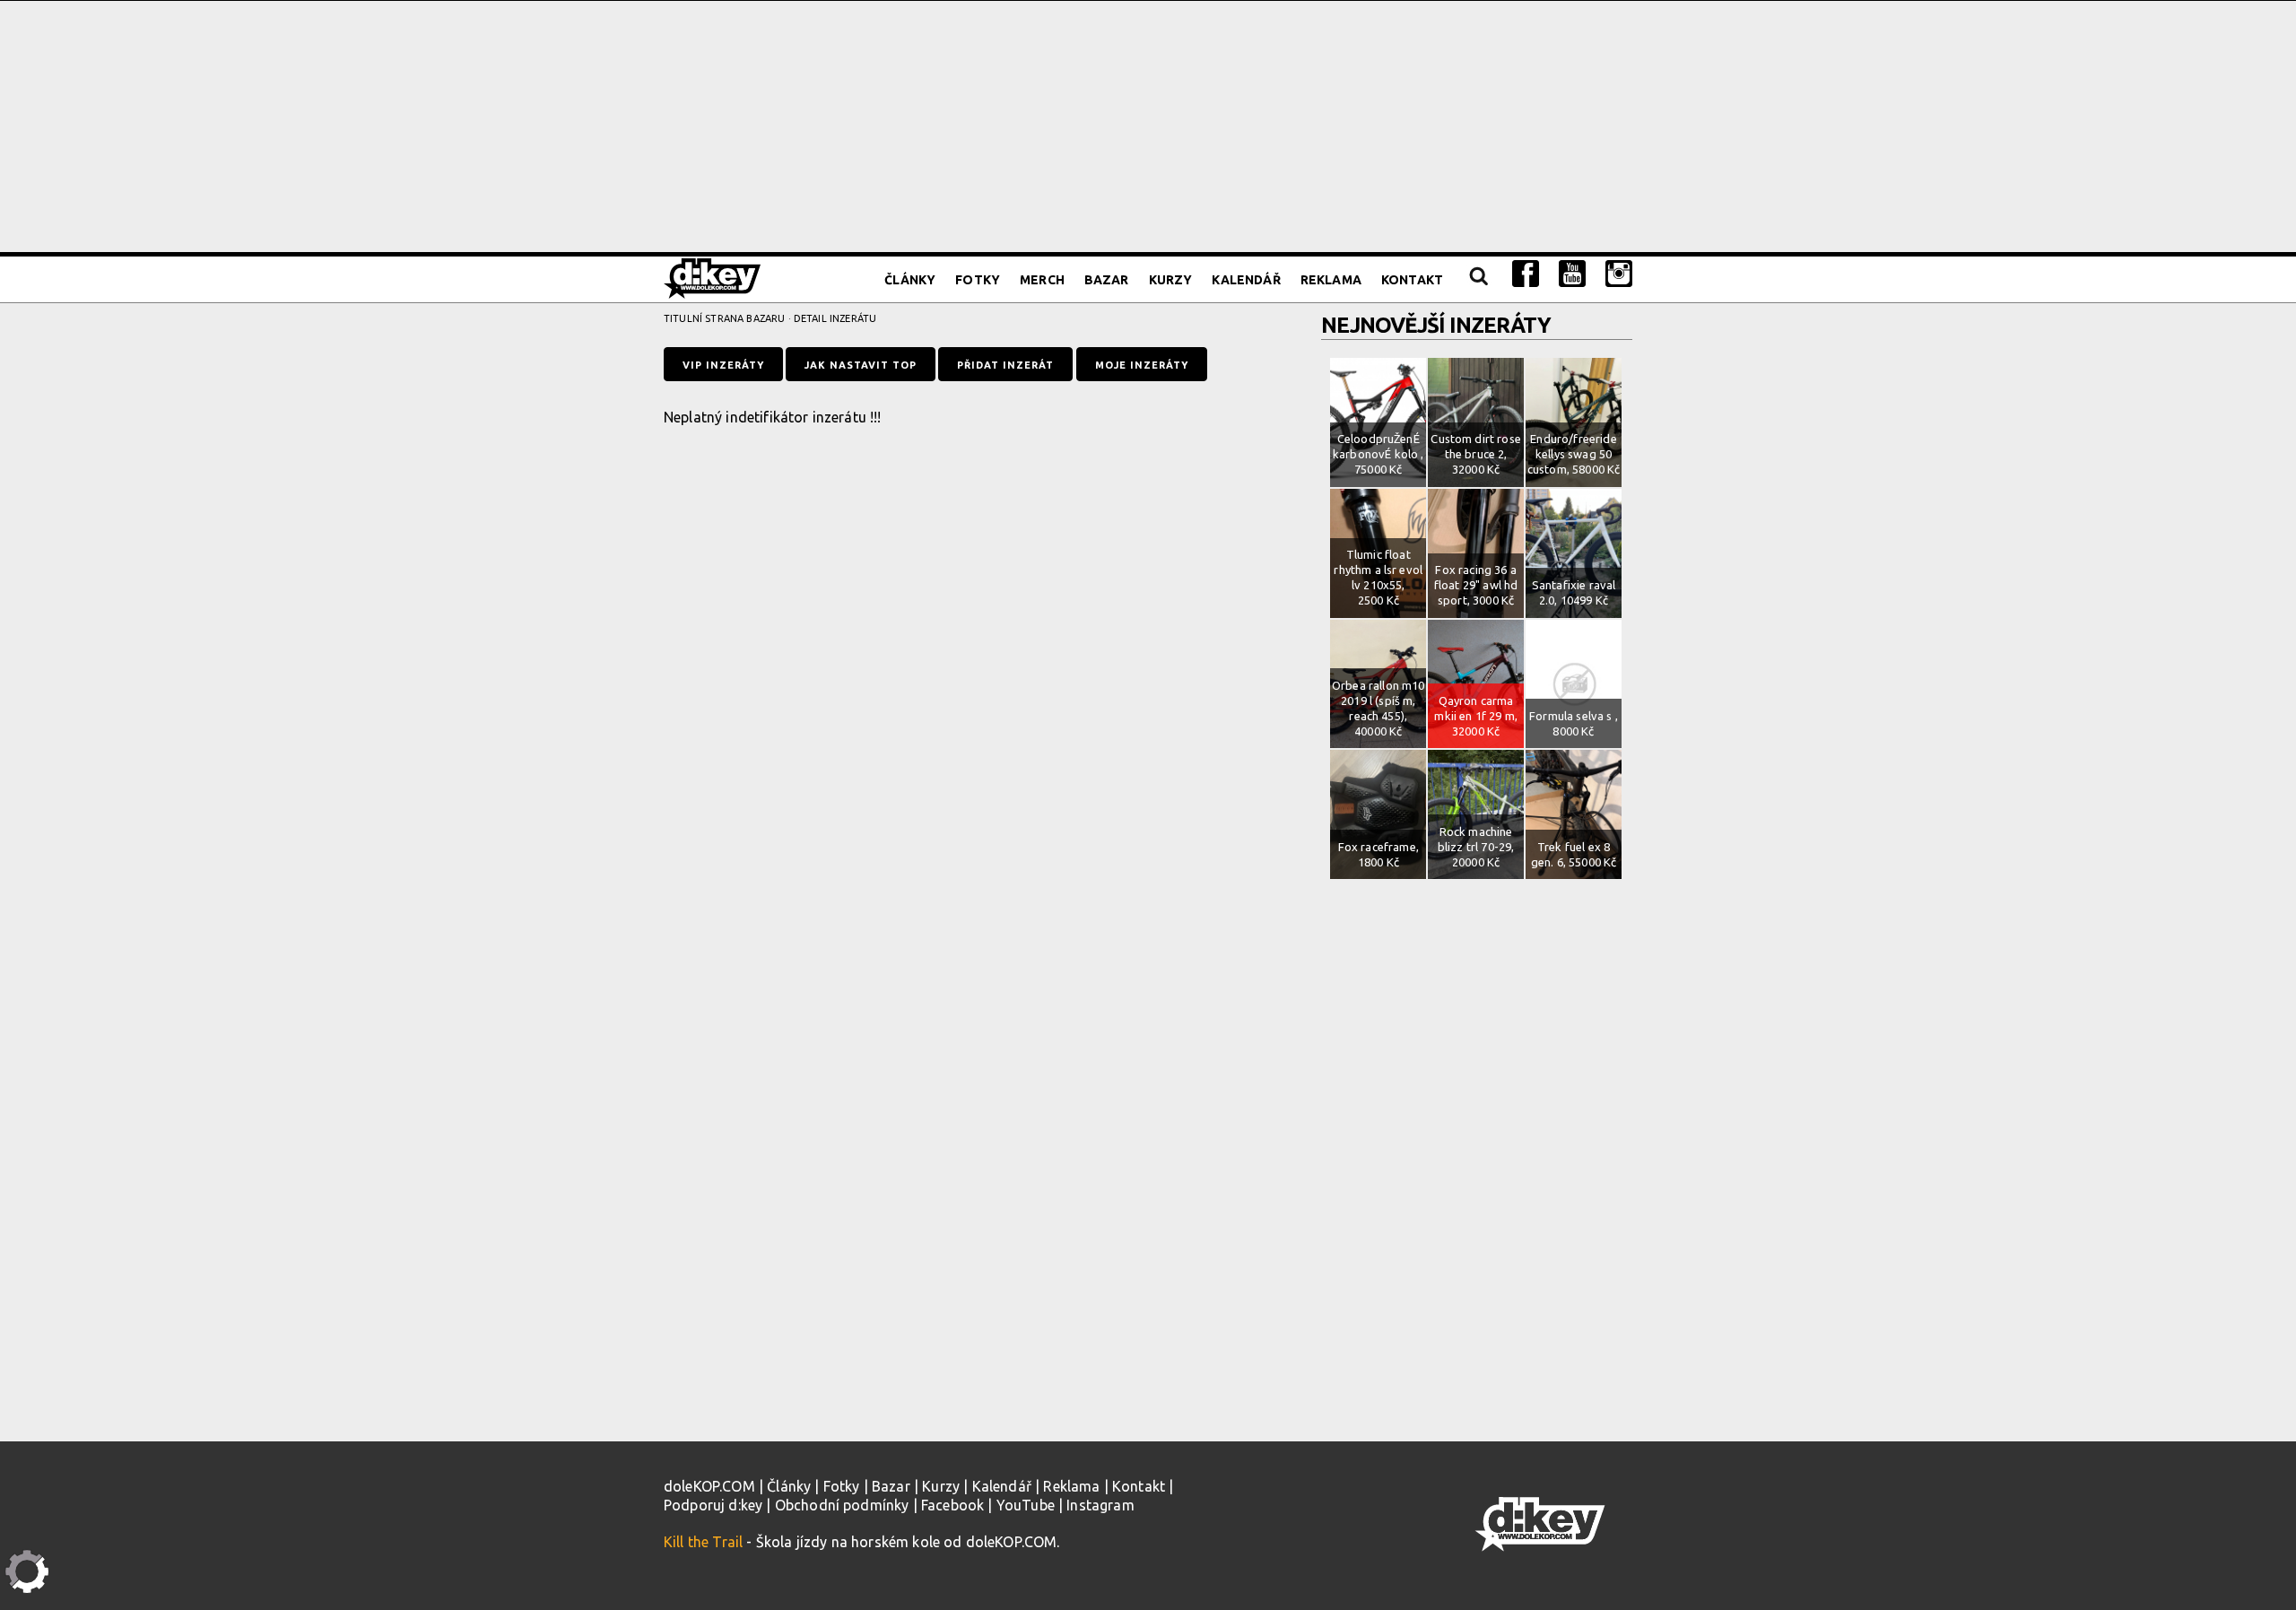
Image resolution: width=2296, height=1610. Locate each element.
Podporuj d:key (713, 1505)
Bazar (1107, 280)
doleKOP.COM (709, 1486)
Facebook (952, 1505)
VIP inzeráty (723, 365)
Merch (1042, 280)
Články (910, 280)
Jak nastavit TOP (861, 365)
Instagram (1100, 1505)
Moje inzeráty (1142, 365)
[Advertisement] (1148, 126)
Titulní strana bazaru (724, 318)
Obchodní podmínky (842, 1505)
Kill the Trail (703, 1542)
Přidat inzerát (1005, 365)
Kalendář (1246, 280)
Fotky (978, 280)
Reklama (1331, 280)
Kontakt (1412, 280)
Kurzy (1171, 280)
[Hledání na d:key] (1478, 280)
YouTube (1026, 1505)
